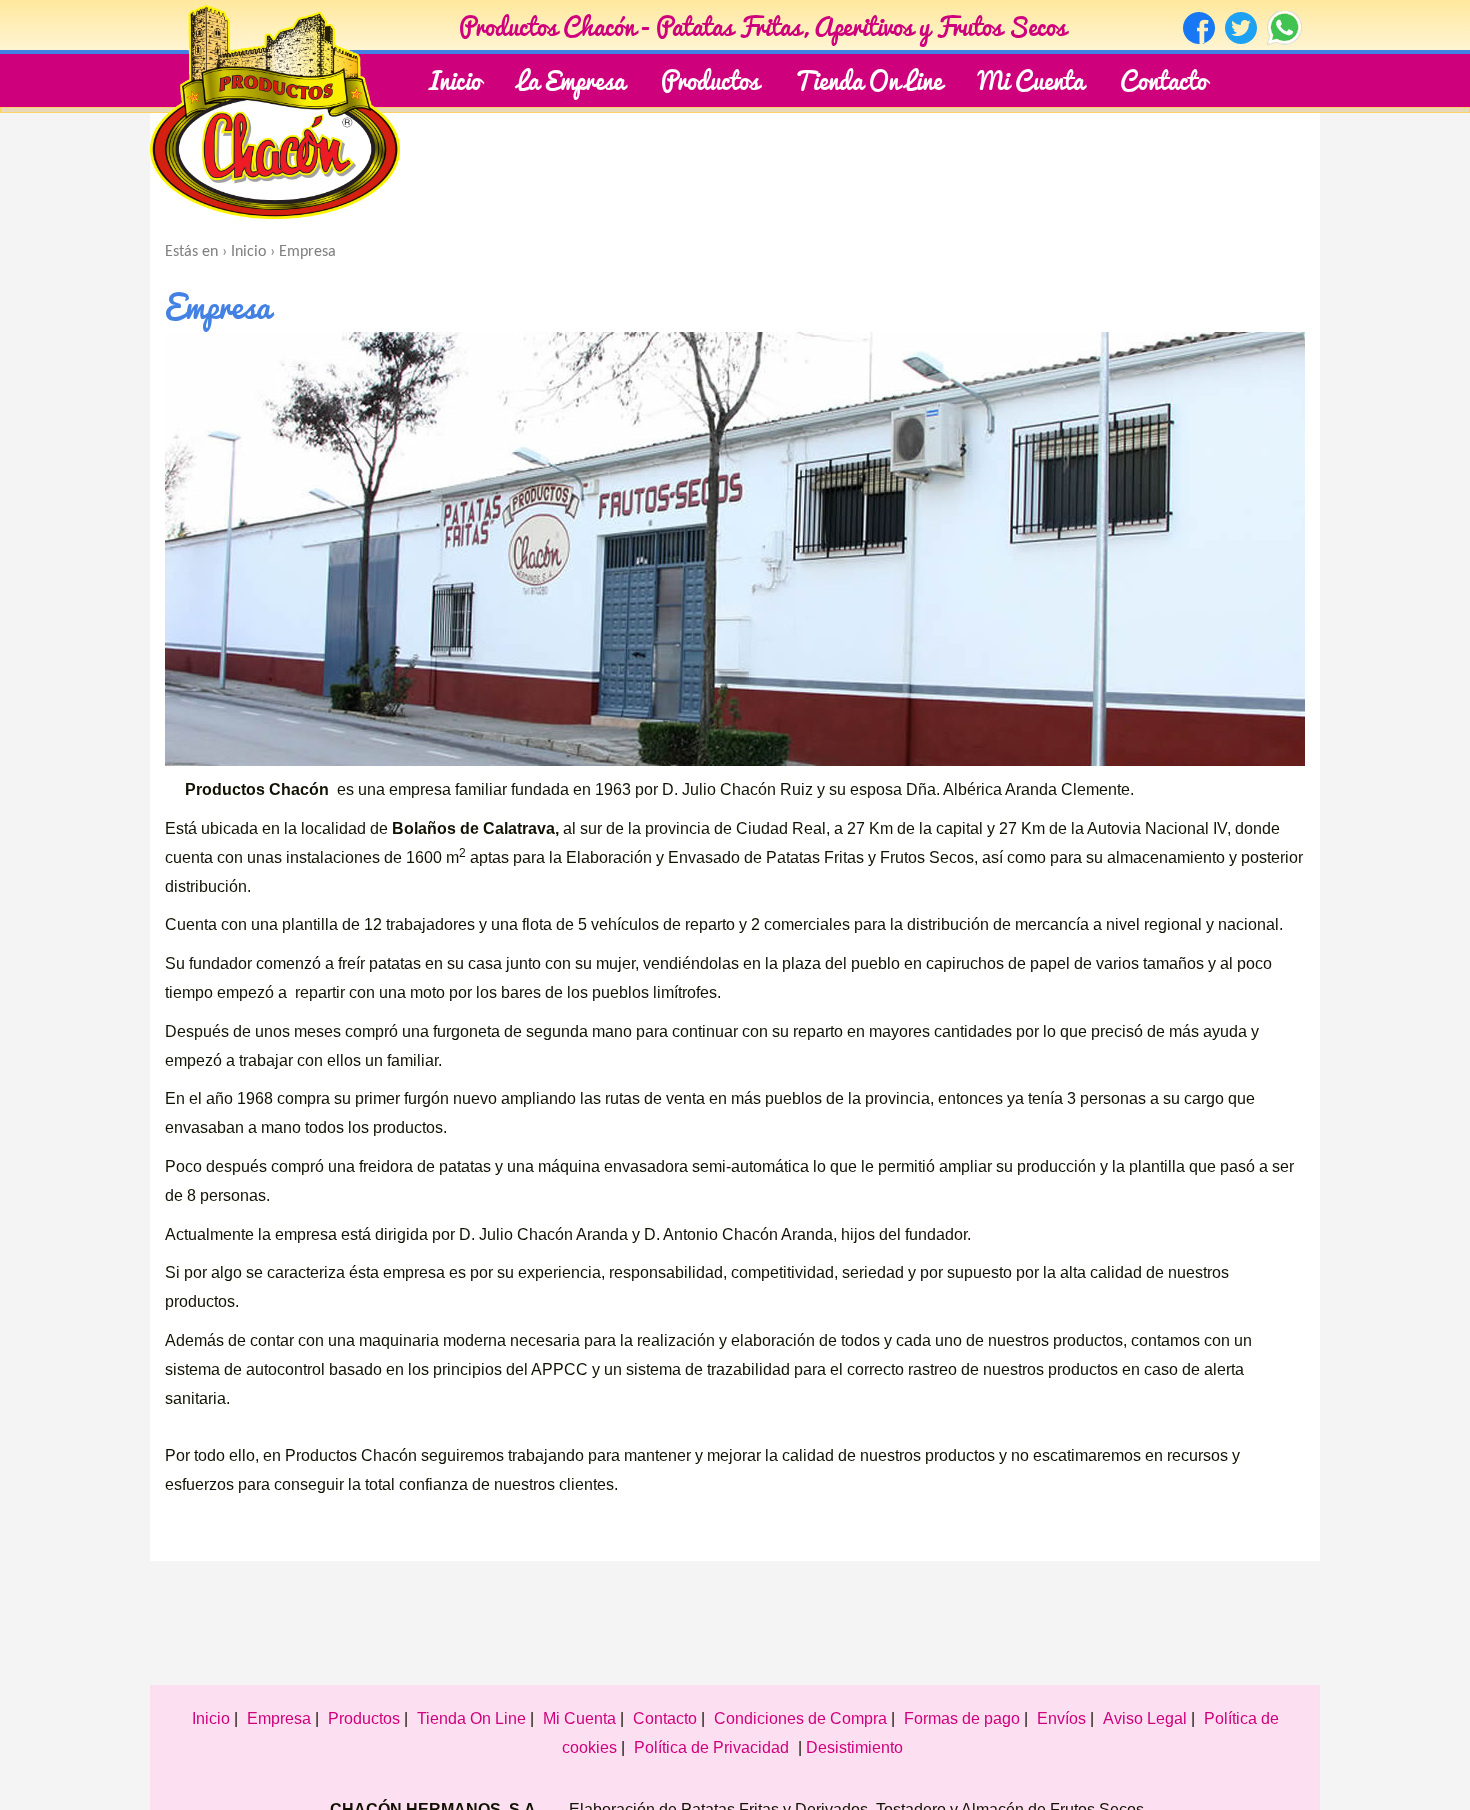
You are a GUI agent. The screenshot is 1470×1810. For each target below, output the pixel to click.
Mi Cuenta (1031, 78)
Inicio (455, 78)
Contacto (1163, 78)
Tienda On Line (868, 78)
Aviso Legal (1145, 1718)
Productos (364, 1718)
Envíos (1061, 1718)
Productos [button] (710, 78)
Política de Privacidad (711, 1747)
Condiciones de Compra (800, 1718)
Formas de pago (962, 1718)
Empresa (279, 1718)
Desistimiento (854, 1747)
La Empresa (571, 78)
